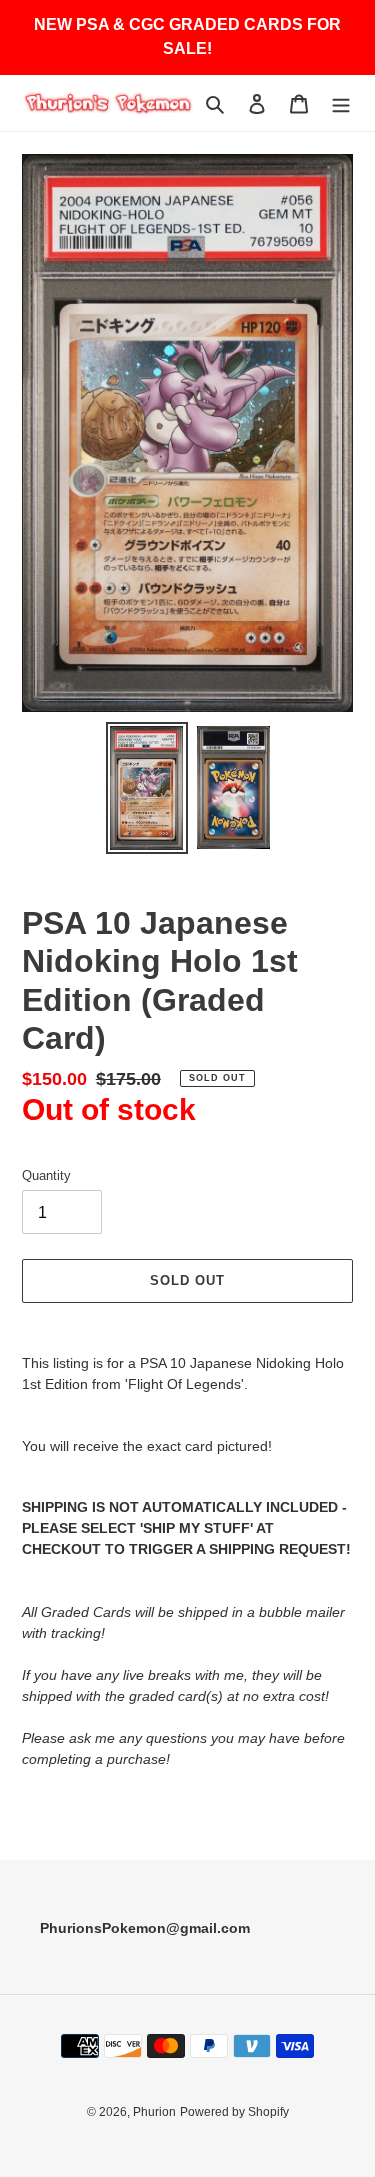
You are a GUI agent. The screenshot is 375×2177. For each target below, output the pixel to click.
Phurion (154, 2112)
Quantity (46, 1175)
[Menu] (341, 103)
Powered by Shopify (234, 2112)
